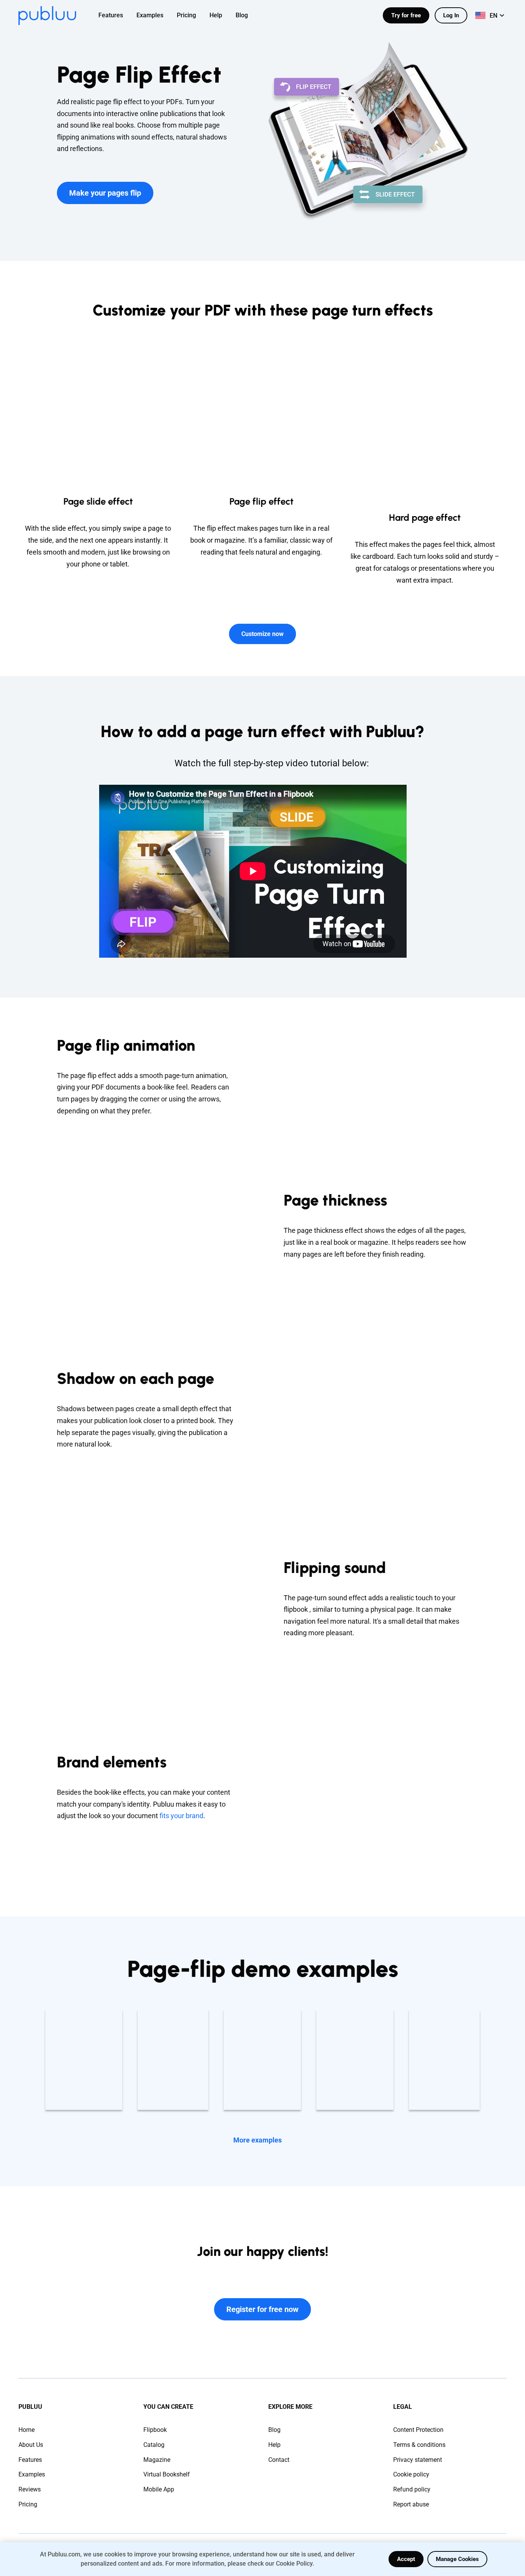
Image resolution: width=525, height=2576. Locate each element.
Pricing (28, 2504)
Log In (451, 15)
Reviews (30, 2489)
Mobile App (159, 2489)
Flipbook (155, 2430)
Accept (406, 2559)
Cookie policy (411, 2474)
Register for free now (262, 2309)
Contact (279, 2460)
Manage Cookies (457, 2559)
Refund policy (412, 2489)
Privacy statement (418, 2460)
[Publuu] (47, 16)
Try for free (406, 15)
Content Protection (418, 2430)
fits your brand (181, 1816)
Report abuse (411, 2504)
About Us (31, 2445)
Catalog (154, 2445)
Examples (32, 2474)
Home (27, 2430)
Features (30, 2460)
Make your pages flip (105, 193)
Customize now (262, 634)
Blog (274, 2430)
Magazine (157, 2460)
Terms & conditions (419, 2445)
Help (274, 2445)
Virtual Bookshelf (167, 2474)
